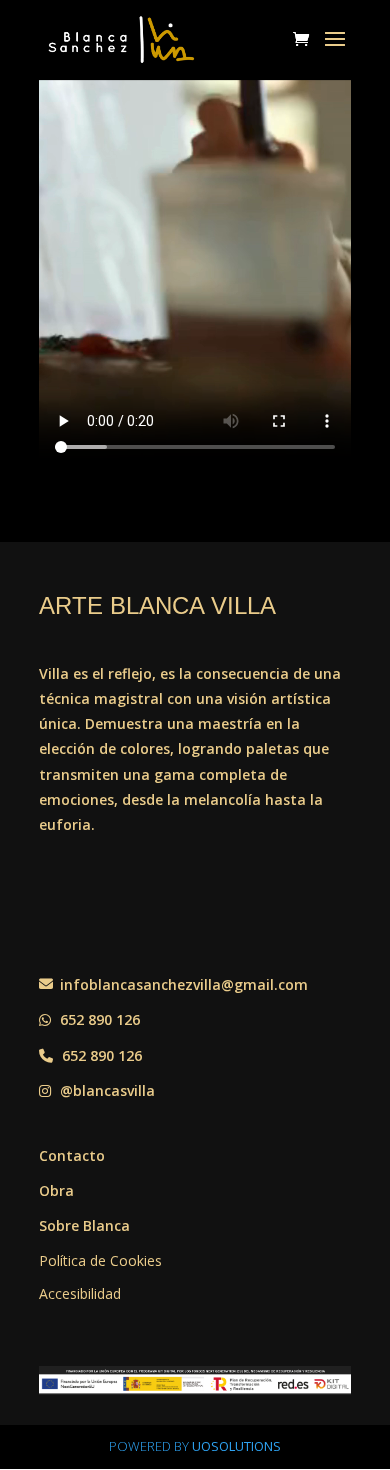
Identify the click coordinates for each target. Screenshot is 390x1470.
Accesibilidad (80, 1293)
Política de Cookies (100, 1260)
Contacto (72, 1155)
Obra (56, 1190)
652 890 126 (98, 1019)
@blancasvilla (105, 1090)
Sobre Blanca (84, 1225)
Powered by (195, 1446)
